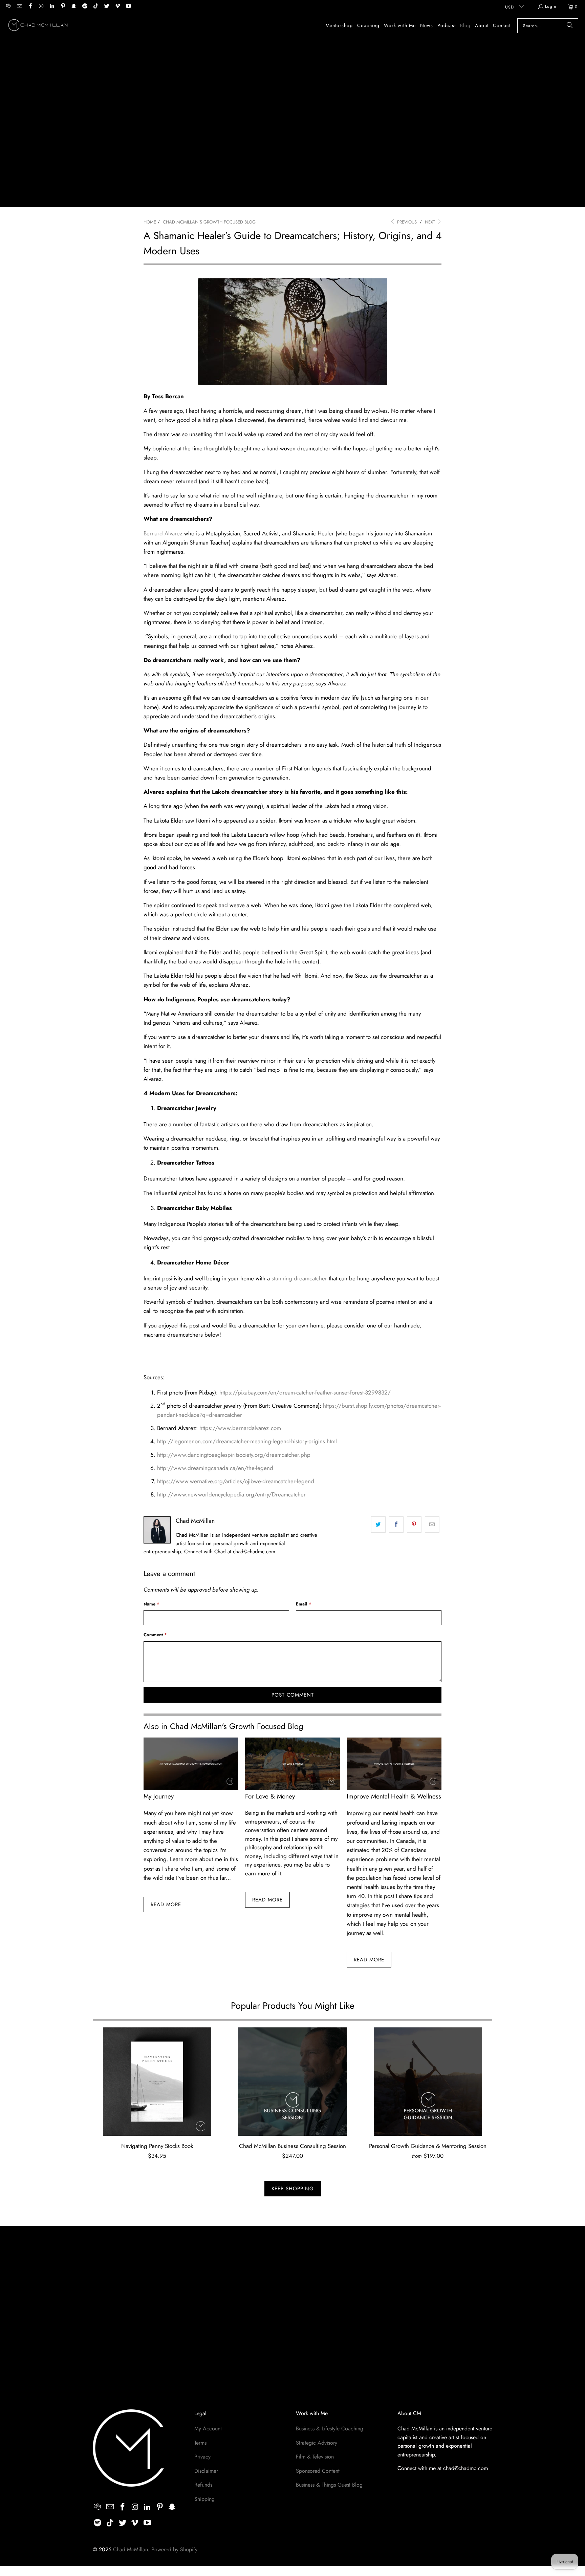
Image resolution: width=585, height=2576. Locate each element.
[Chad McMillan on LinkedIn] (52, 7)
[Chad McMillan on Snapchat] (74, 7)
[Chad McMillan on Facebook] (30, 7)
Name (151, 1604)
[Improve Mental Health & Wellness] (394, 1764)
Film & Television (315, 2457)
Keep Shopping (293, 2189)
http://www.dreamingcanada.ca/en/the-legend (215, 1468)
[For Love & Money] (292, 1764)
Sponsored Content (318, 2471)
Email (304, 1604)
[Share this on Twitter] (378, 1524)
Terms (200, 2443)
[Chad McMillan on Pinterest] (62, 7)
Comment (155, 1635)
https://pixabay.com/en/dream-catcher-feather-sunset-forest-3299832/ (305, 1392)
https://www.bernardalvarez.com (240, 1428)
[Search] (570, 26)
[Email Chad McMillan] (19, 7)
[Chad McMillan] (38, 26)
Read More (166, 1904)
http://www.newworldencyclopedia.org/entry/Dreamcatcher (231, 1494)
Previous (406, 222)
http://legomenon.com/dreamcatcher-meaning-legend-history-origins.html (247, 1441)
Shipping (204, 2499)
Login (551, 6)
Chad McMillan (131, 2549)
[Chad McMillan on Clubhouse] (8, 7)
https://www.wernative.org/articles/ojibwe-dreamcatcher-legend (236, 1481)
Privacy (202, 2457)
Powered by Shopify (174, 2549)
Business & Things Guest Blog (329, 2485)
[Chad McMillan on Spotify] (84, 7)
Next (431, 222)
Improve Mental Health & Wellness (394, 1796)
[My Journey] (191, 1764)
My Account (208, 2429)
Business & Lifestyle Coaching (330, 2429)
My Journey (159, 1796)
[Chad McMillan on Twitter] (106, 7)
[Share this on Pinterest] (414, 1524)
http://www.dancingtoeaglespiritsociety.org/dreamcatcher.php (234, 1455)
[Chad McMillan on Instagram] (41, 7)
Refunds (203, 2485)
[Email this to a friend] (432, 1524)
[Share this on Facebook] (396, 1524)
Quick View (157, 2097)
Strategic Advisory (317, 2443)
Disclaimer (206, 2471)
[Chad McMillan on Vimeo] (117, 7)
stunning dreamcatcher (299, 1278)
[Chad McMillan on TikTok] (95, 7)
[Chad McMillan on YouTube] (128, 7)
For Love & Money (270, 1796)
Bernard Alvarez (163, 533)
